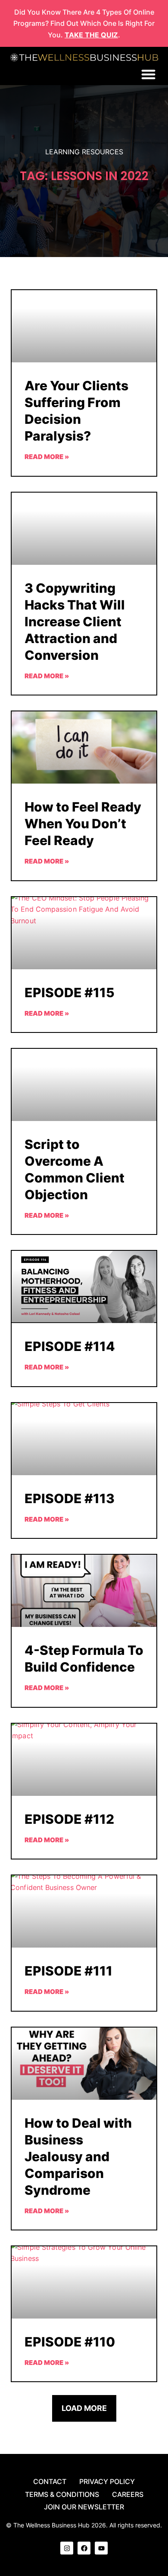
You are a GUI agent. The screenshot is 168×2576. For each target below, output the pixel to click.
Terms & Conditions (62, 2494)
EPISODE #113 (70, 1498)
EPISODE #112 (69, 1819)
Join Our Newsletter (84, 2507)
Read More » (47, 457)
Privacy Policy (107, 2481)
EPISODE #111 (68, 1971)
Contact (50, 2481)
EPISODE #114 (70, 1346)
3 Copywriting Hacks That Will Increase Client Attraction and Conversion (75, 622)
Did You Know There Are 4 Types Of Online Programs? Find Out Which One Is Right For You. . (84, 23)
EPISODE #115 (70, 992)
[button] (148, 74)
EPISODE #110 (70, 2342)
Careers (128, 2494)
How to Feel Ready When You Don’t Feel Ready (83, 824)
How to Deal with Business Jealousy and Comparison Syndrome (78, 2156)
